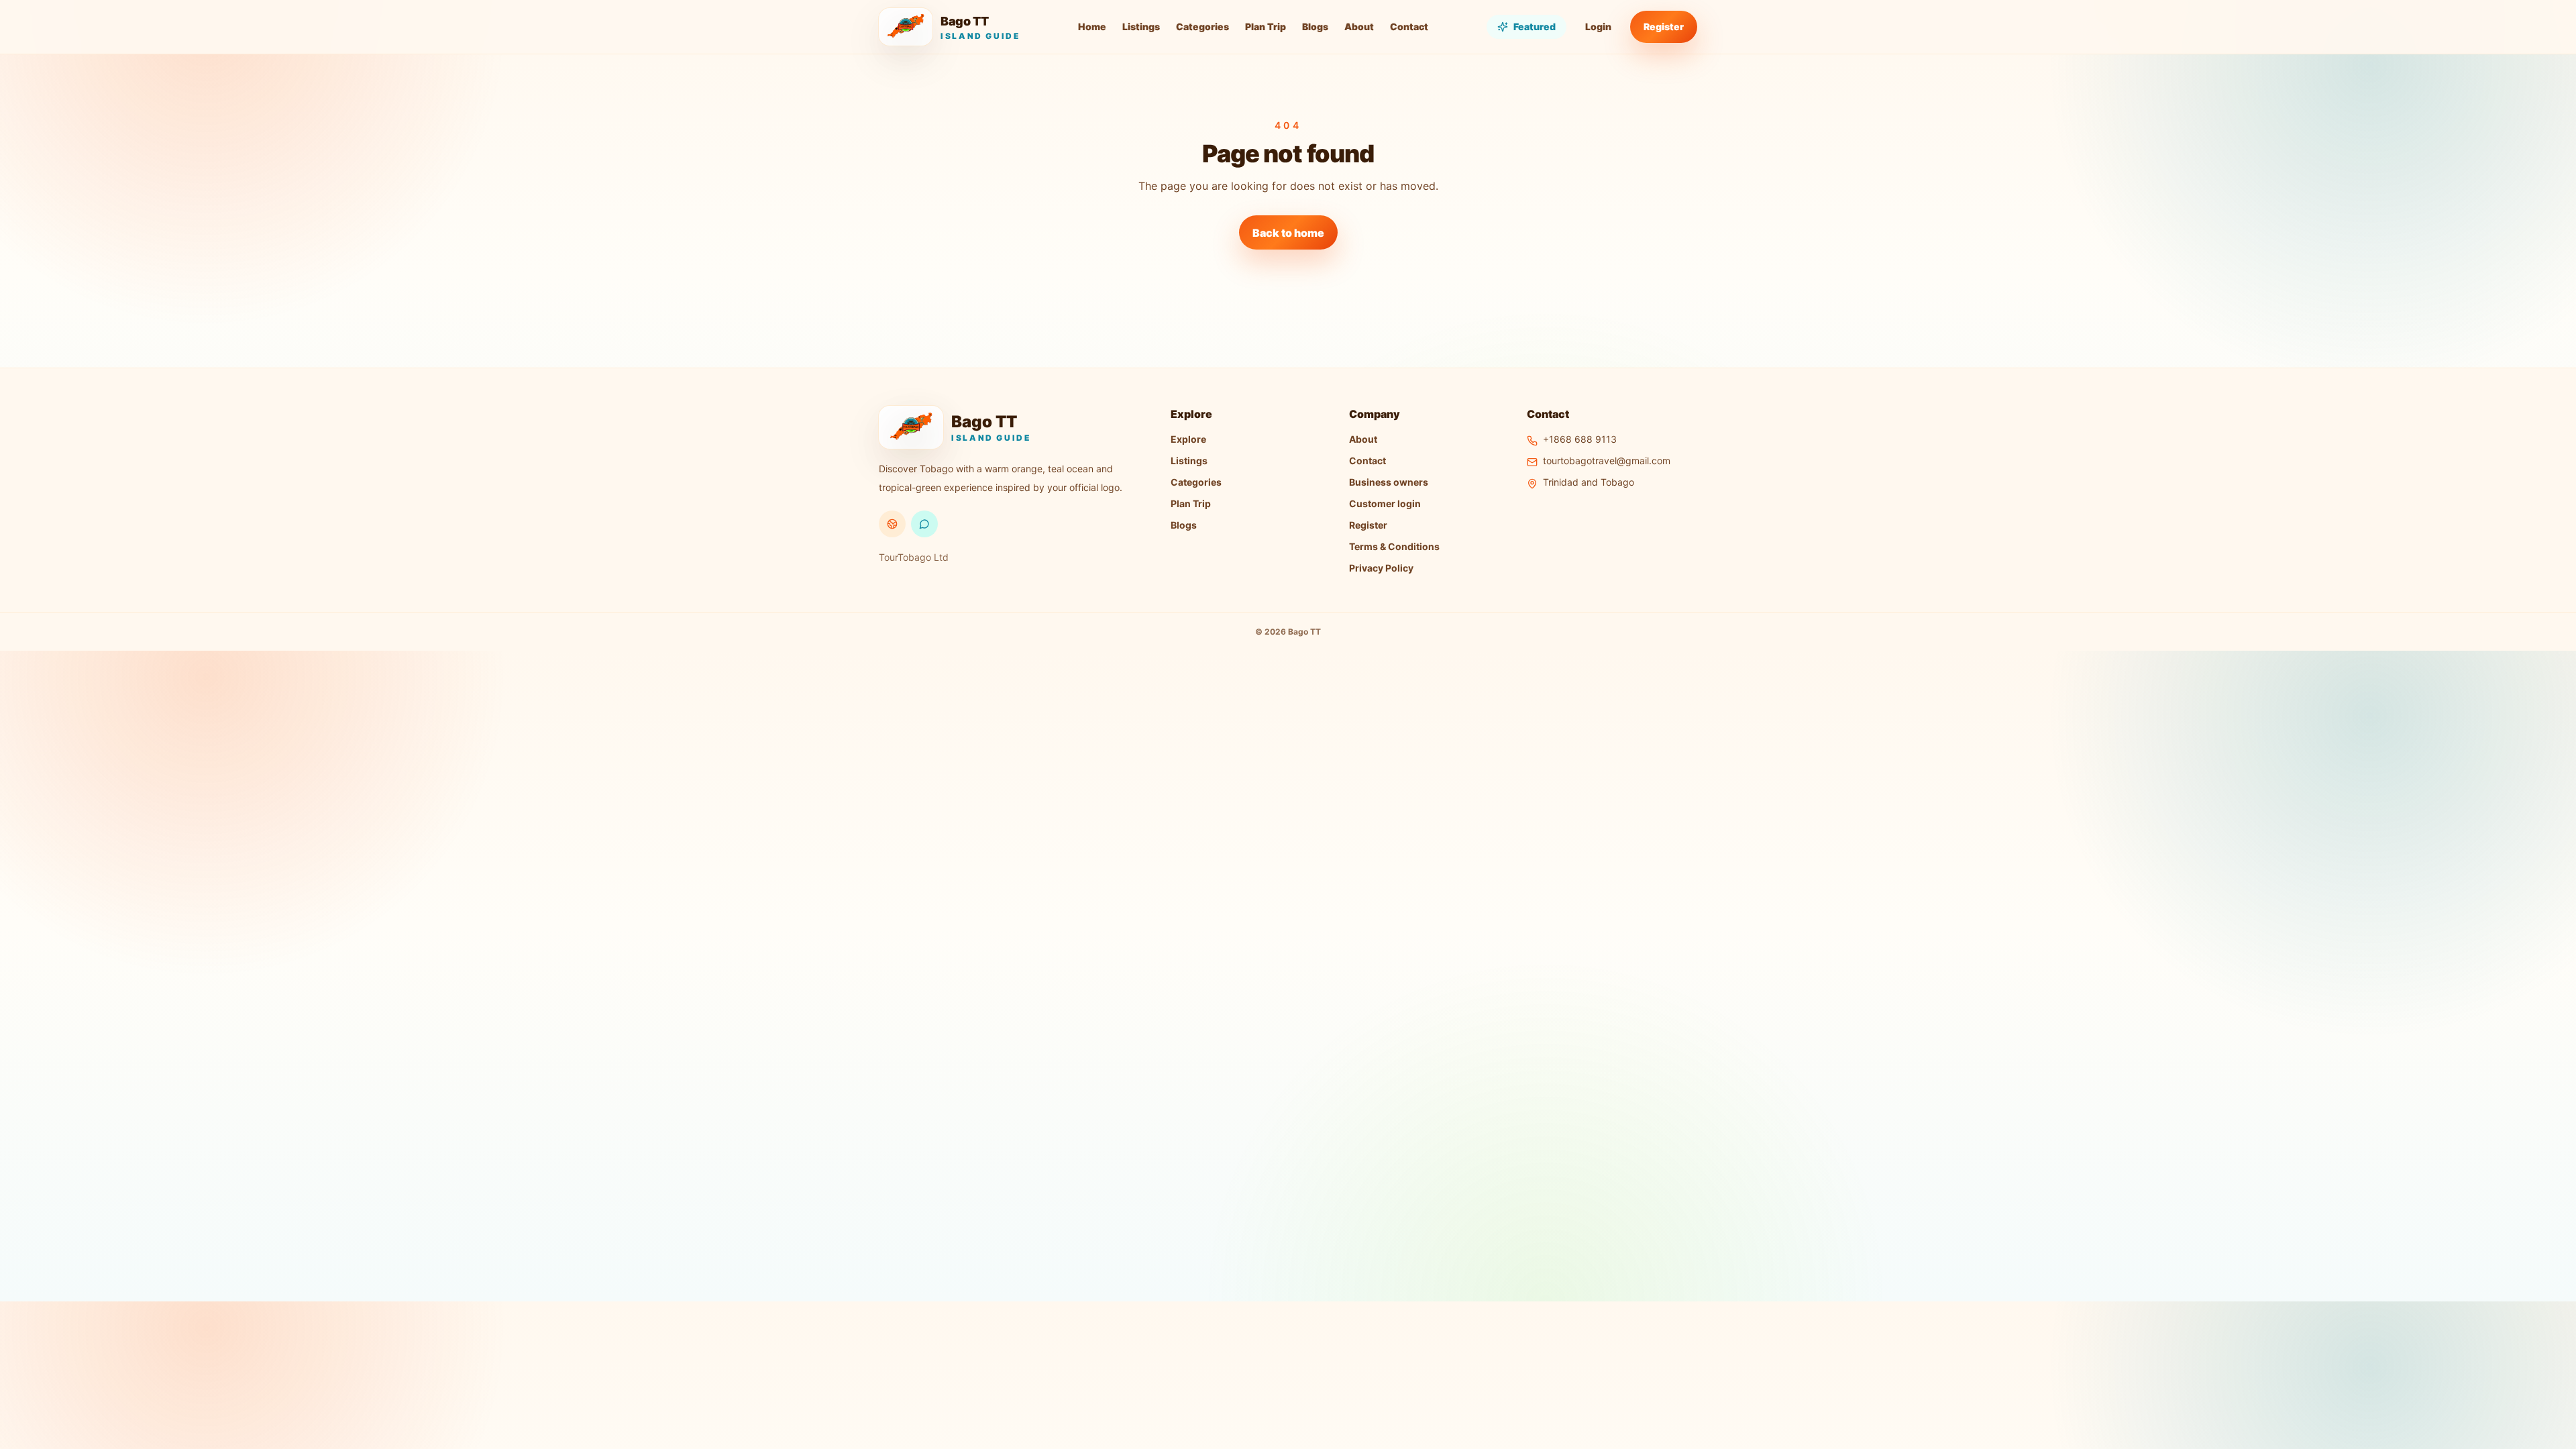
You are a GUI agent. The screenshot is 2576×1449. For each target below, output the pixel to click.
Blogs (1315, 26)
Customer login (1385, 503)
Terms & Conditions (1394, 546)
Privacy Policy (1381, 568)
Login (1598, 26)
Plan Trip (1266, 26)
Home (1092, 26)
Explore (1188, 439)
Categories (1202, 26)
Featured (1535, 26)
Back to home (1288, 233)
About (1359, 26)
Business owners (1389, 482)
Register (1664, 26)
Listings (1141, 26)
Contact (1409, 26)
